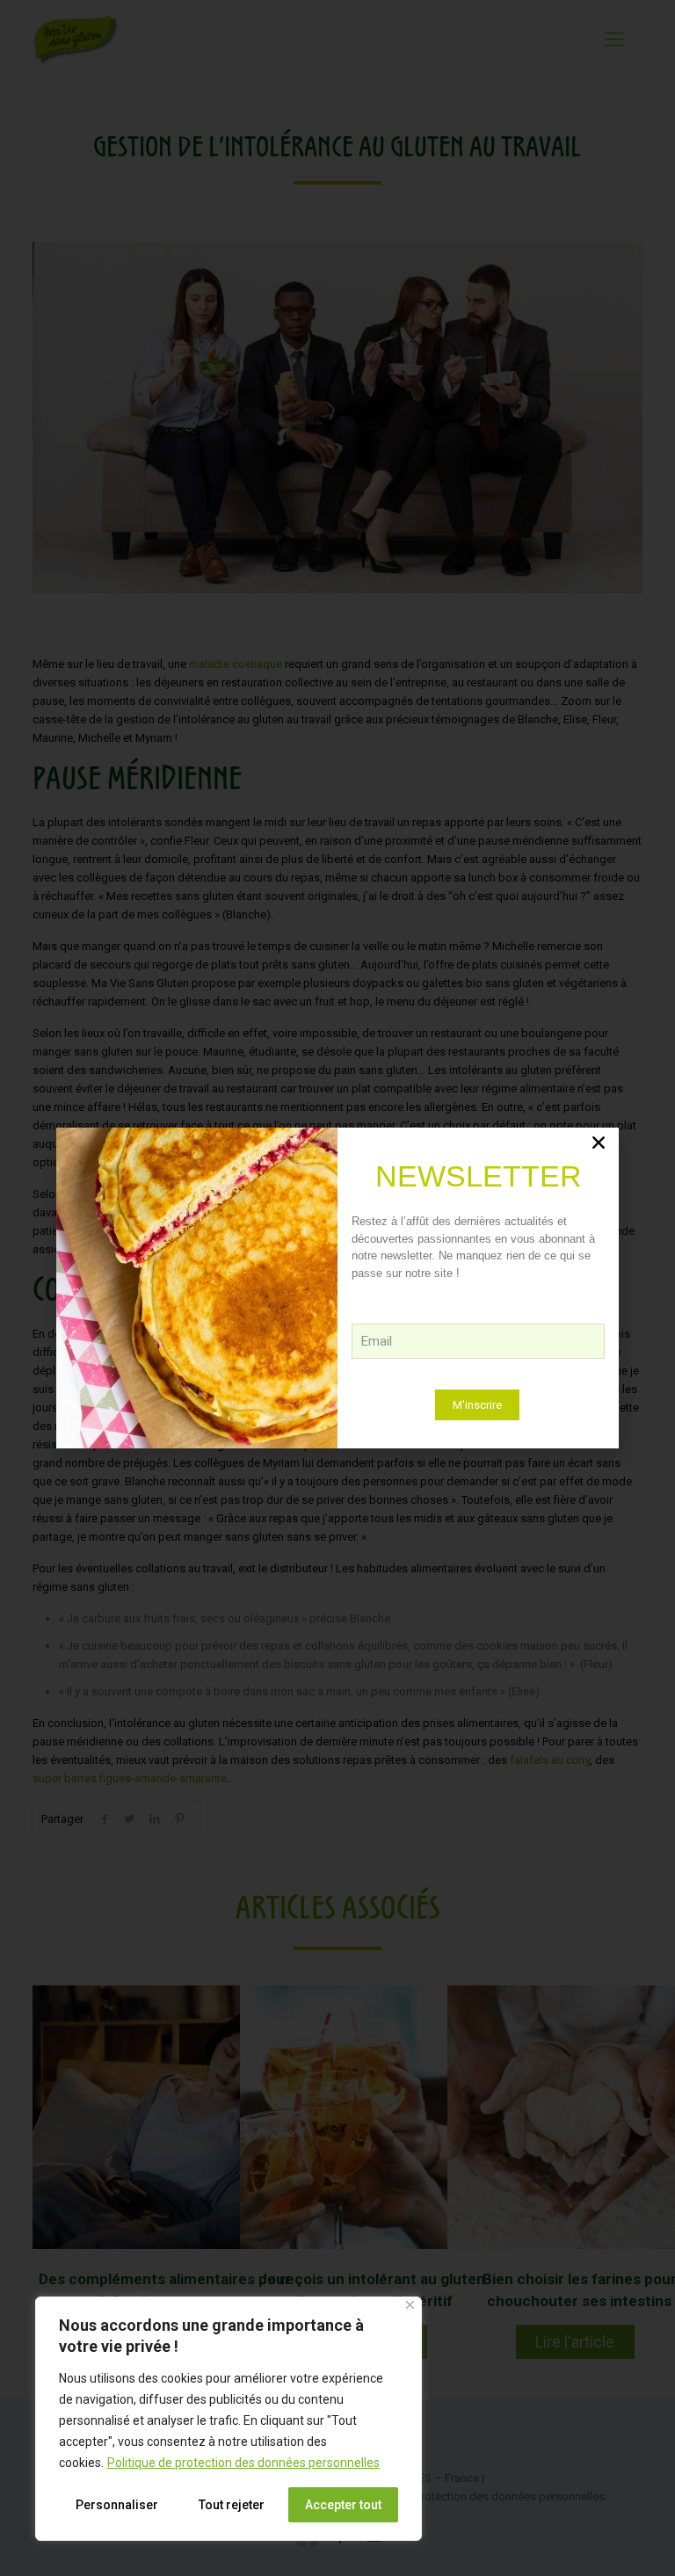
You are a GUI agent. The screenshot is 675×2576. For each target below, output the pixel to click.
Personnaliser (117, 2505)
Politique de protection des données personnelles (243, 2463)
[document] (337, 1288)
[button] (599, 1143)
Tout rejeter (232, 2505)
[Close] (410, 2305)
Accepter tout (343, 2505)
